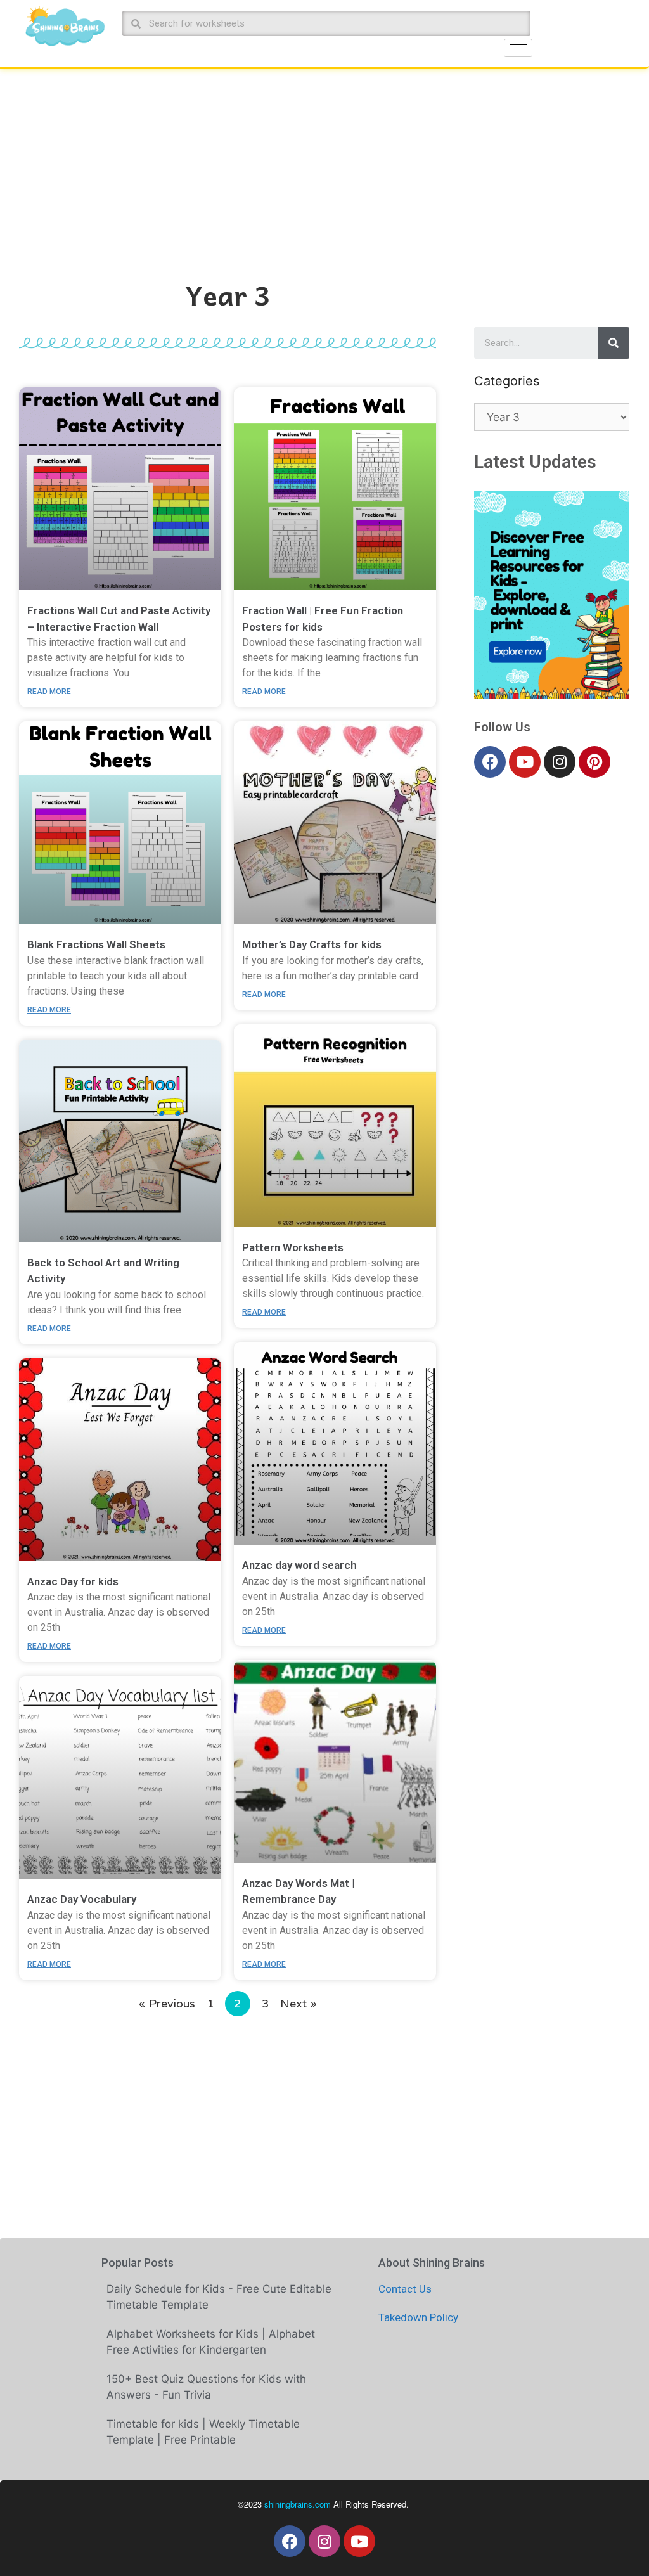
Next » (299, 2003)
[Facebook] (490, 762)
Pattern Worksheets (293, 1247)
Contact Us (405, 2289)
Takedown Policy (418, 2317)
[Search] (614, 343)
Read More (49, 692)
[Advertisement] (324, 164)
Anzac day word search (299, 1565)
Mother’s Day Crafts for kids (312, 944)
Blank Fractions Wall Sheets (96, 944)
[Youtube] (525, 762)
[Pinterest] (594, 762)
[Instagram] (560, 762)
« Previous (167, 2003)
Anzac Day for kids (73, 1581)
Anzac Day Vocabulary (82, 1899)
